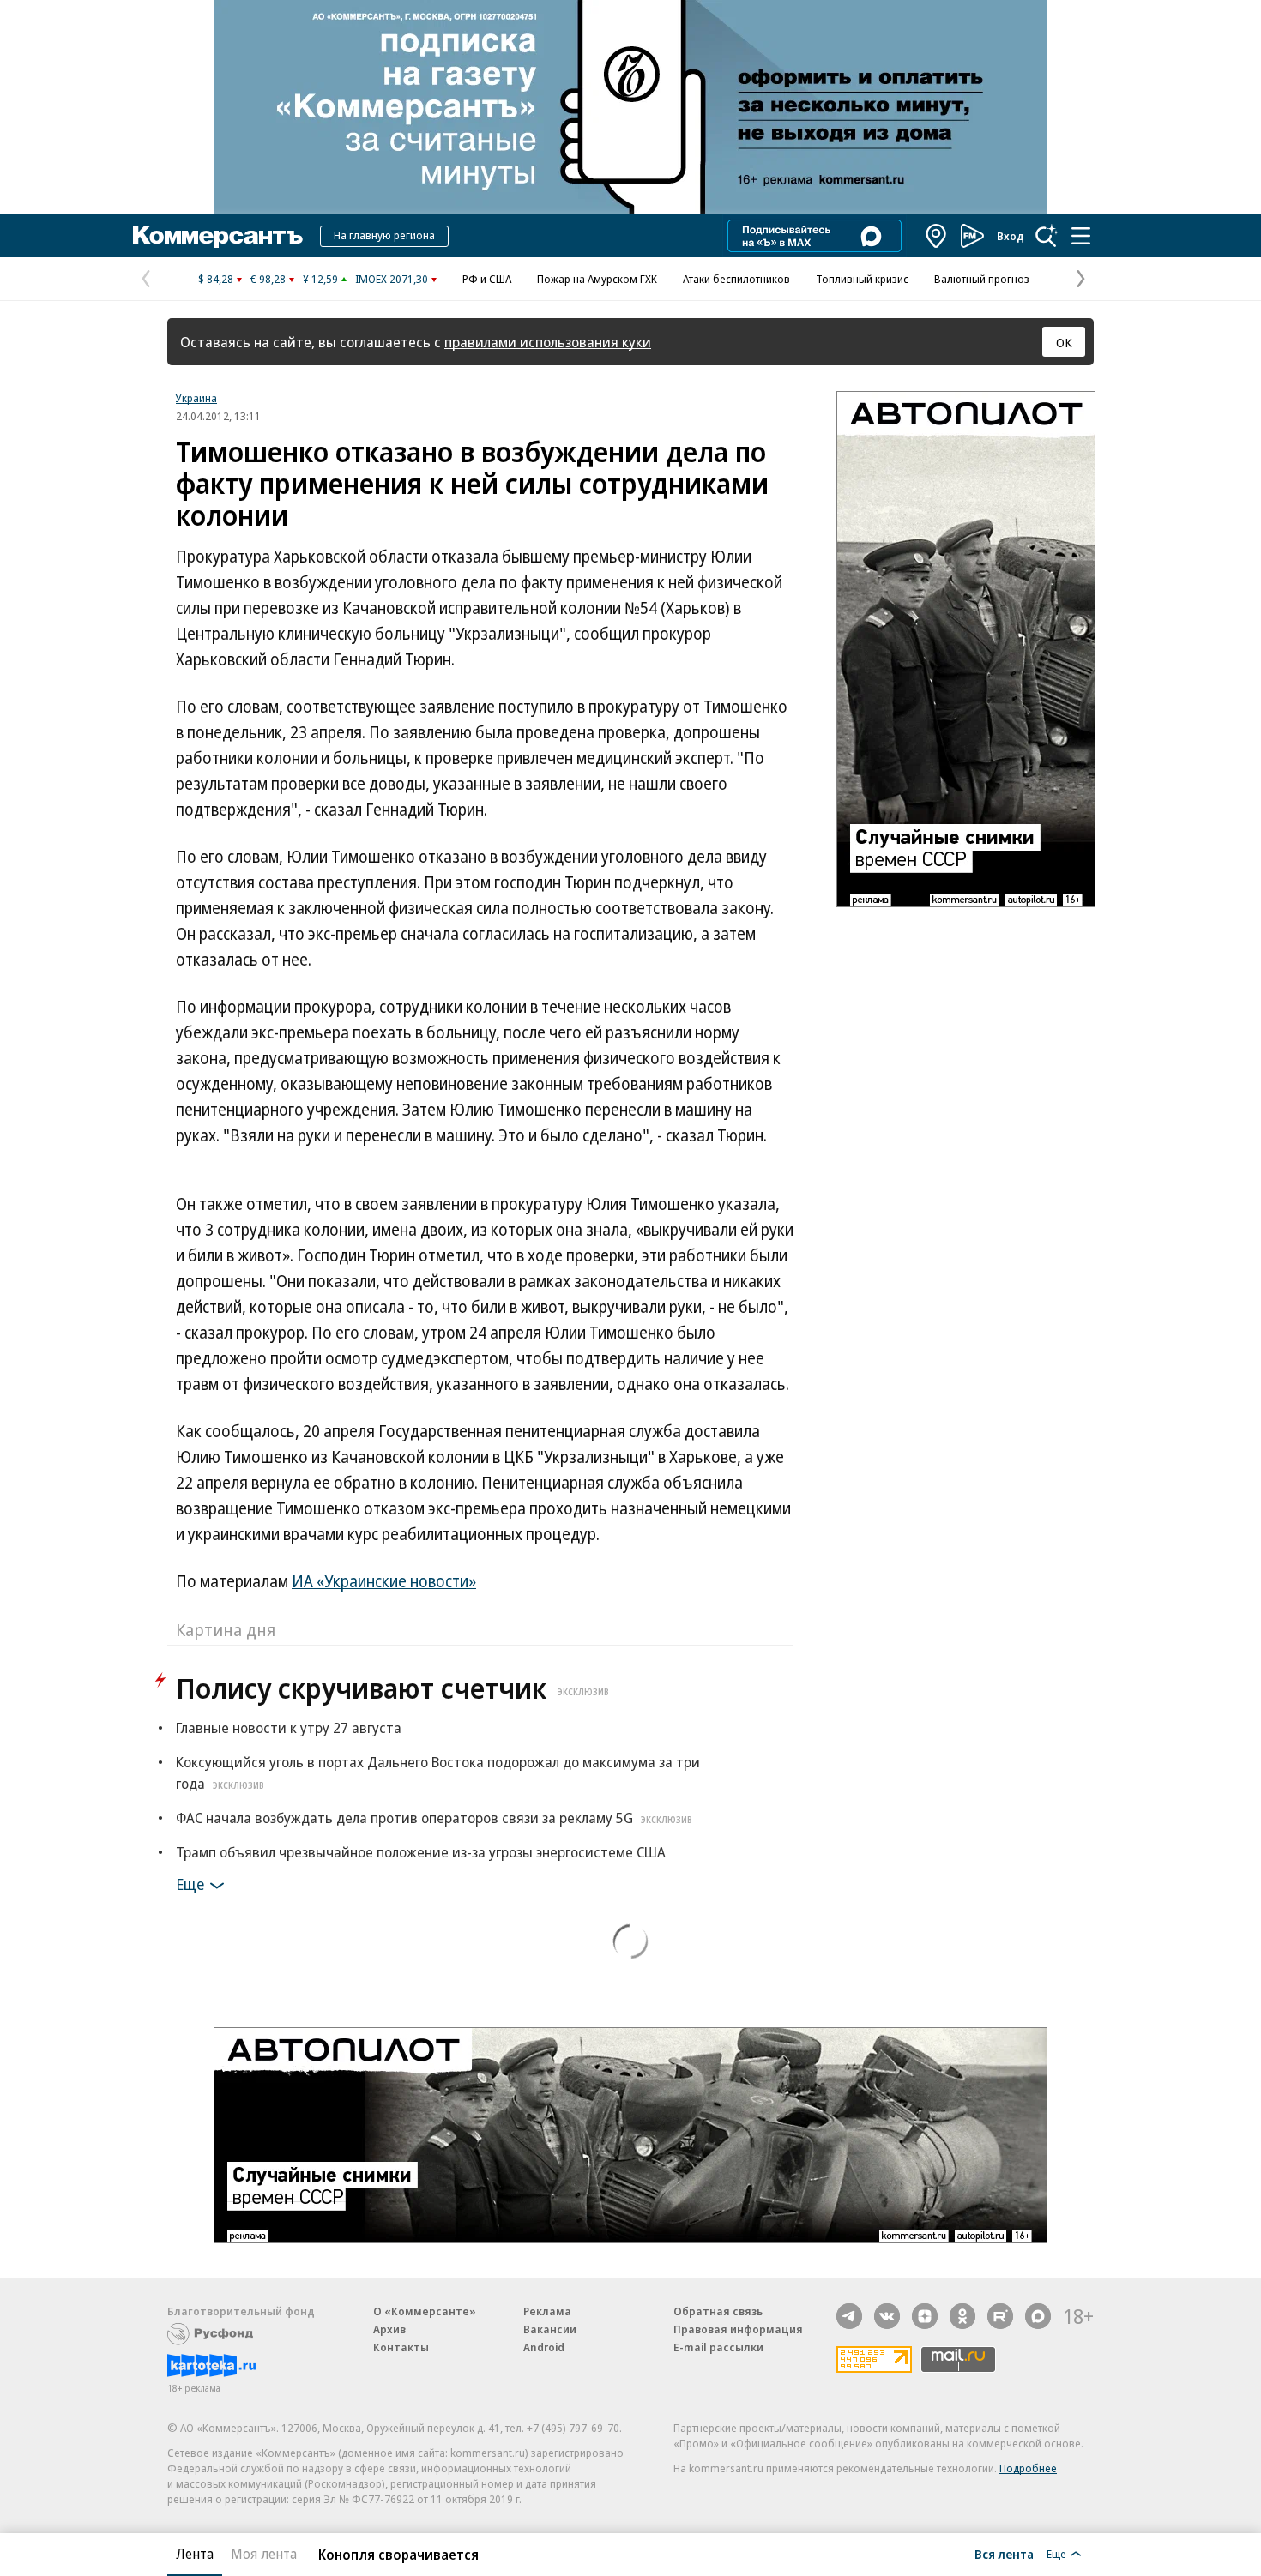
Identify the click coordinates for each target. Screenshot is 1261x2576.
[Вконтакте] (887, 2316)
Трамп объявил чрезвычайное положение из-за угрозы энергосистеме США (421, 1852)
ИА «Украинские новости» (384, 1581)
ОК (1064, 342)
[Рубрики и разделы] (1081, 236)
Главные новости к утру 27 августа (289, 1727)
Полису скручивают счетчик (392, 1688)
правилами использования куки (548, 342)
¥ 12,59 (320, 279)
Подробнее (1028, 2468)
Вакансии (550, 2329)
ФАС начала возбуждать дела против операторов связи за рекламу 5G (434, 1818)
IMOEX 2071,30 (392, 279)
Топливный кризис (862, 279)
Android (544, 2347)
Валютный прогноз (982, 279)
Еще (190, 1884)
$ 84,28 (216, 279)
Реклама (547, 2311)
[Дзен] (925, 2316)
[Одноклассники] (962, 2316)
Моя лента (264, 2554)
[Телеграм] (849, 2316)
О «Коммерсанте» (425, 2311)
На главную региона (384, 235)
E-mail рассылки (718, 2347)
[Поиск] (1047, 236)
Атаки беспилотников (736, 279)
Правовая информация (738, 2329)
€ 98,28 (268, 279)
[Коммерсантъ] (218, 236)
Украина (196, 398)
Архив (389, 2329)
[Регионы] (937, 236)
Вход (1011, 236)
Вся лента (1004, 2554)
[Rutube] (1000, 2316)
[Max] (1038, 2316)
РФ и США (487, 279)
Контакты (401, 2347)
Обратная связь (718, 2311)
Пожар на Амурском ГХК (597, 279)
